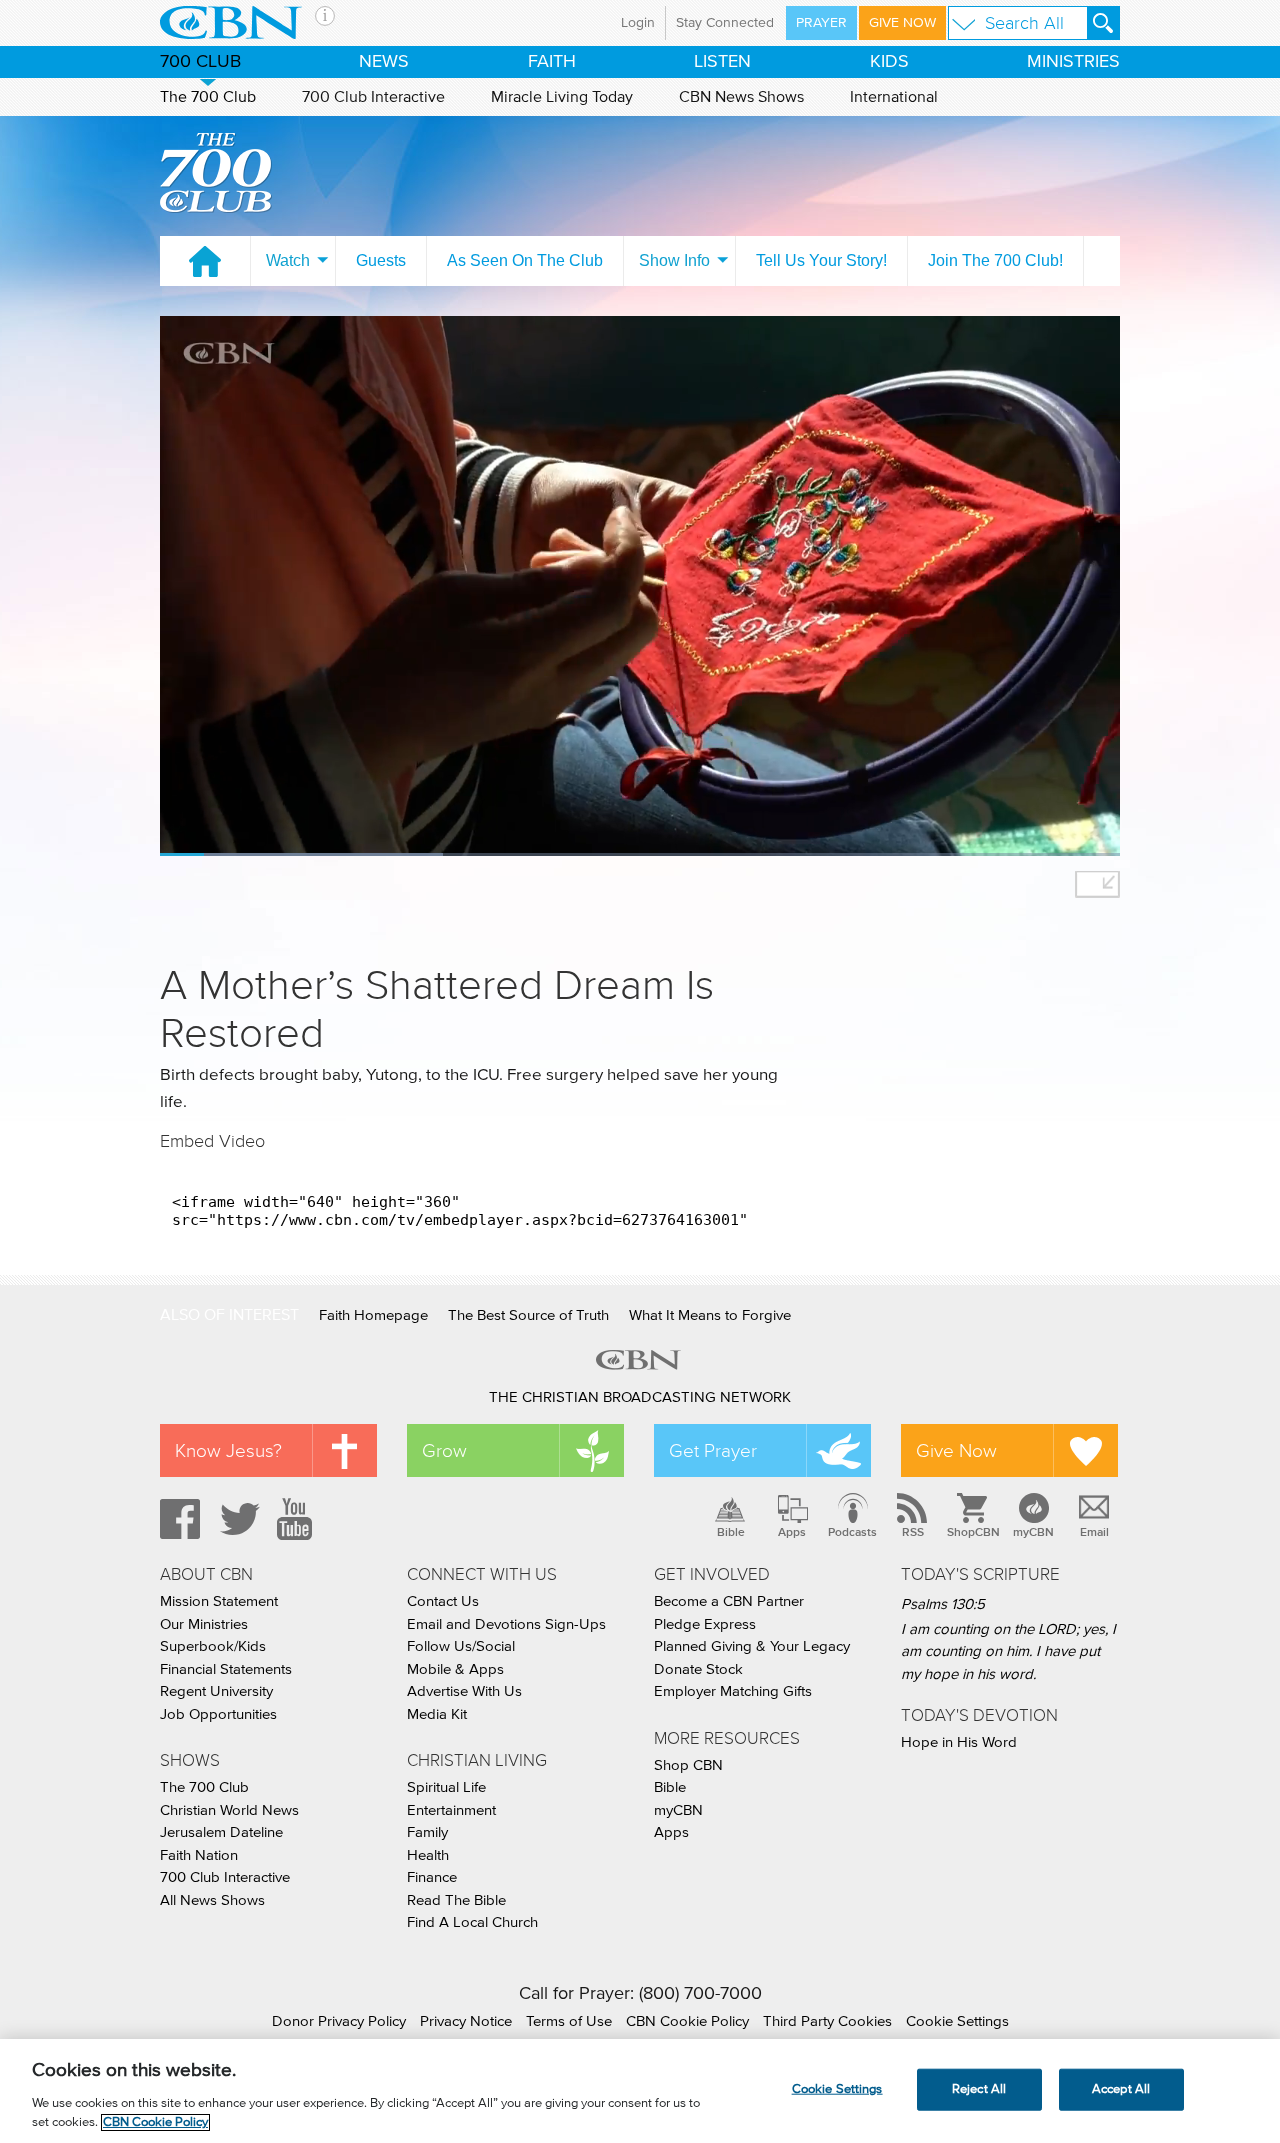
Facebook (177, 1519)
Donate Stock (698, 1669)
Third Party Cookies (827, 2021)
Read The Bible (456, 1900)
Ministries (1073, 62)
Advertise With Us (464, 1691)
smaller (1097, 884)
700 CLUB (200, 62)
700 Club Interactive (373, 97)
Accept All (1121, 2089)
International (894, 97)
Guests (381, 260)
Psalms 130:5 (943, 1604)
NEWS (384, 62)
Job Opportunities (218, 1714)
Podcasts (852, 1532)
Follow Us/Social (461, 1646)
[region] (640, 2091)
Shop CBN (688, 1765)
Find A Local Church (472, 1922)
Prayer (821, 23)
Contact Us (443, 1601)
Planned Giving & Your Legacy (752, 1646)
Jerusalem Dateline (221, 1832)
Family (427, 1832)
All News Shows (212, 1900)
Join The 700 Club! (995, 260)
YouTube (298, 1519)
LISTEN (722, 62)
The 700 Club (208, 97)
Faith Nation (199, 1855)
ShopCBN (973, 1532)
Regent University (216, 1691)
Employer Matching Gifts (733, 1691)
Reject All (979, 2089)
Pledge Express (705, 1624)
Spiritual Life (446, 1787)
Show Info (674, 260)
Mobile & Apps (455, 1669)
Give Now (902, 23)
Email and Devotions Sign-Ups (506, 1624)
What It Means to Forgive (710, 1315)
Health (428, 1855)
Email (1094, 1532)
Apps (792, 1532)
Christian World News (229, 1810)
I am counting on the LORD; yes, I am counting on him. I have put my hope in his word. (1008, 1652)
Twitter (237, 1519)
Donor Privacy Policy (339, 2021)
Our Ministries (204, 1624)
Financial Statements (226, 1669)
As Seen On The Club (525, 260)
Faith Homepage (373, 1315)
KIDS (889, 62)
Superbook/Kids (213, 1646)
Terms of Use (569, 2021)
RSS (913, 1532)
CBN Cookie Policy (687, 2021)
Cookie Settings (957, 2021)
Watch (288, 260)
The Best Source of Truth (528, 1315)
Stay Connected (725, 23)
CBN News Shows (741, 97)
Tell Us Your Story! (821, 260)
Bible (731, 1532)
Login (638, 23)
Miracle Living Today (562, 97)
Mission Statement (219, 1601)
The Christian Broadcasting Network (640, 1397)
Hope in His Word (959, 1742)
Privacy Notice (466, 2021)
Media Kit (437, 1714)
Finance (432, 1877)
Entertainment (451, 1810)
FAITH (552, 62)
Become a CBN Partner (729, 1601)
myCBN (1033, 1532)
